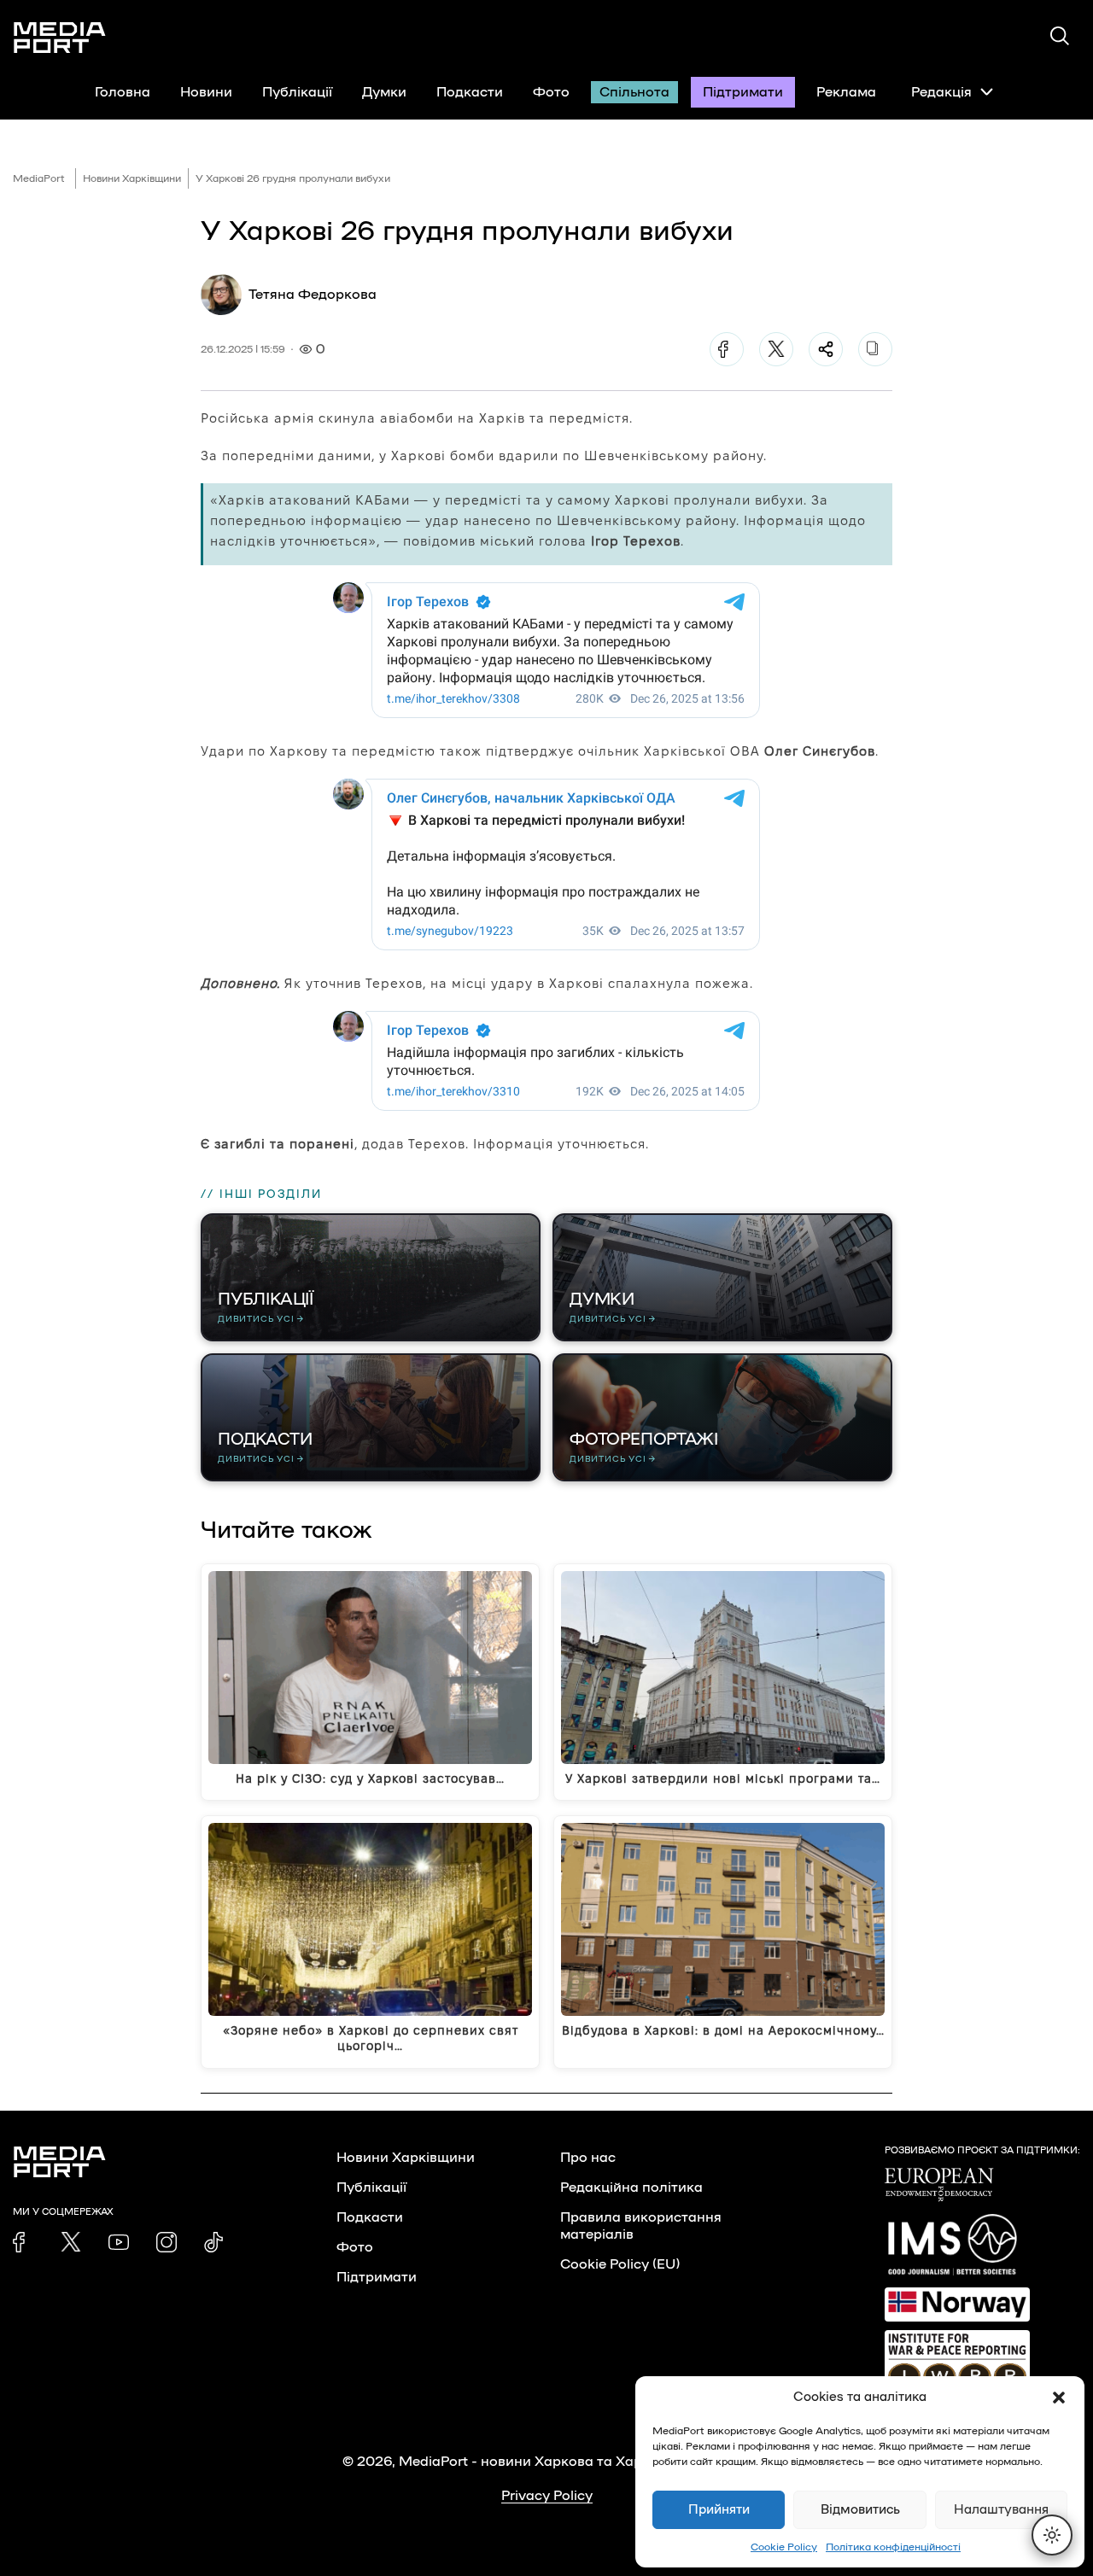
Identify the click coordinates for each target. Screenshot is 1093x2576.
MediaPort (39, 178)
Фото (551, 92)
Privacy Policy (547, 2496)
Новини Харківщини (132, 178)
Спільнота (634, 92)
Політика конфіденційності (893, 2547)
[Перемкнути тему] (1052, 2535)
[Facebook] (727, 349)
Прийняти (719, 2510)
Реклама (846, 92)
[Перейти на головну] (60, 38)
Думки (384, 92)
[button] (1059, 2398)
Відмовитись (860, 2510)
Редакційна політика (631, 2188)
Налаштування (1001, 2510)
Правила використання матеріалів (641, 2226)
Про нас (588, 2158)
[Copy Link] (875, 349)
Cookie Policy (784, 2547)
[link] (23, 2242)
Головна (123, 92)
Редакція (941, 92)
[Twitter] (776, 349)
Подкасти (470, 92)
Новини (206, 92)
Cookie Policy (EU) (620, 2264)
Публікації (297, 92)
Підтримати (743, 92)
